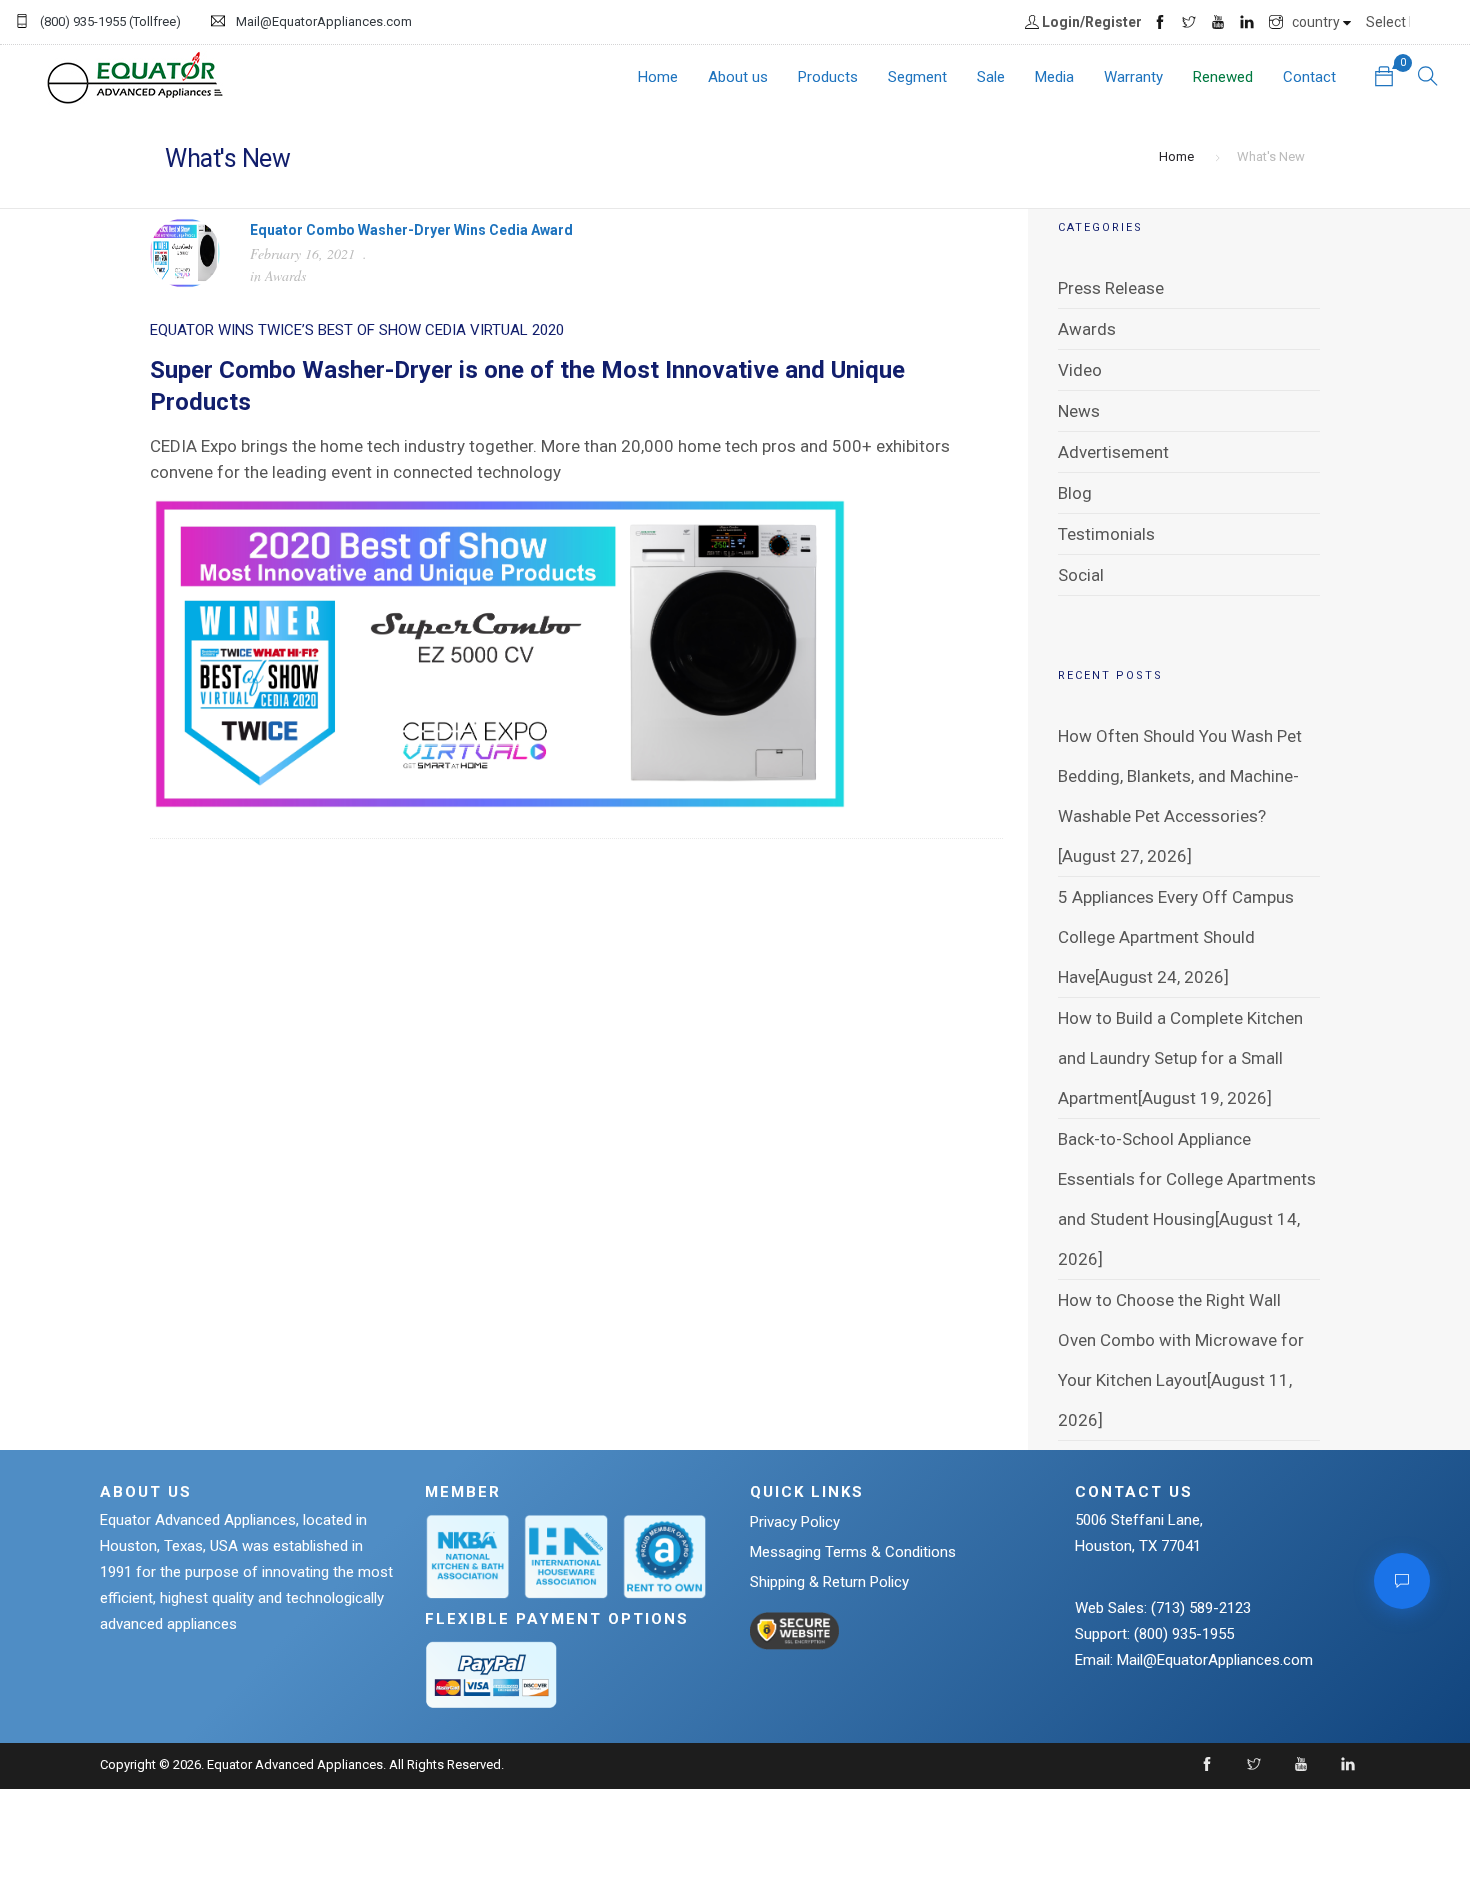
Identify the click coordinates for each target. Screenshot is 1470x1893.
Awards (285, 275)
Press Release (1111, 288)
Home (658, 77)
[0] (1384, 78)
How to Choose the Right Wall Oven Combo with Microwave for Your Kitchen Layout (1181, 1340)
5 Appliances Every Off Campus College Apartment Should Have (1176, 937)
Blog (1075, 493)
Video (1080, 370)
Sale (991, 77)
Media (1054, 77)
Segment (917, 77)
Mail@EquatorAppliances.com (324, 21)
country (1317, 22)
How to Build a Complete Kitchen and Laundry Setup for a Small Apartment (1180, 1058)
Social (1081, 575)
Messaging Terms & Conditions (853, 1552)
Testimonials (1106, 534)
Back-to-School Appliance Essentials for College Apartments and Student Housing (1187, 1179)
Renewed (1223, 77)
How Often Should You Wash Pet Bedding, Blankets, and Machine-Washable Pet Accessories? (1180, 776)
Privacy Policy (795, 1522)
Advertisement (1113, 452)
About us (738, 77)
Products (828, 77)
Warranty (1133, 77)
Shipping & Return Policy (829, 1582)
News (1079, 411)
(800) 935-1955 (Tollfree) (110, 21)
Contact (1309, 77)
